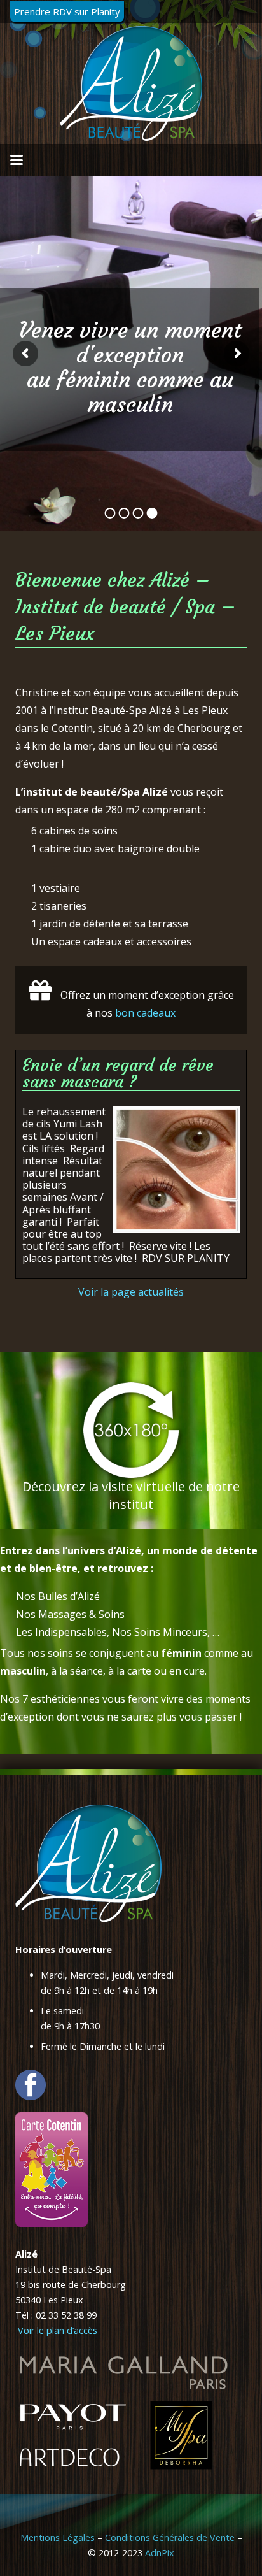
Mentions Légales (58, 2537)
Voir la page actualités (131, 1292)
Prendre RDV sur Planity (67, 11)
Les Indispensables (61, 1632)
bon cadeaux (145, 1013)
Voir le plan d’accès (56, 2330)
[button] (17, 160)
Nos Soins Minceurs (160, 1632)
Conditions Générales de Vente (170, 2537)
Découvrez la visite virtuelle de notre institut (131, 1495)
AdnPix (160, 2553)
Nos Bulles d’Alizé (58, 1596)
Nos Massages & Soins (70, 1614)
